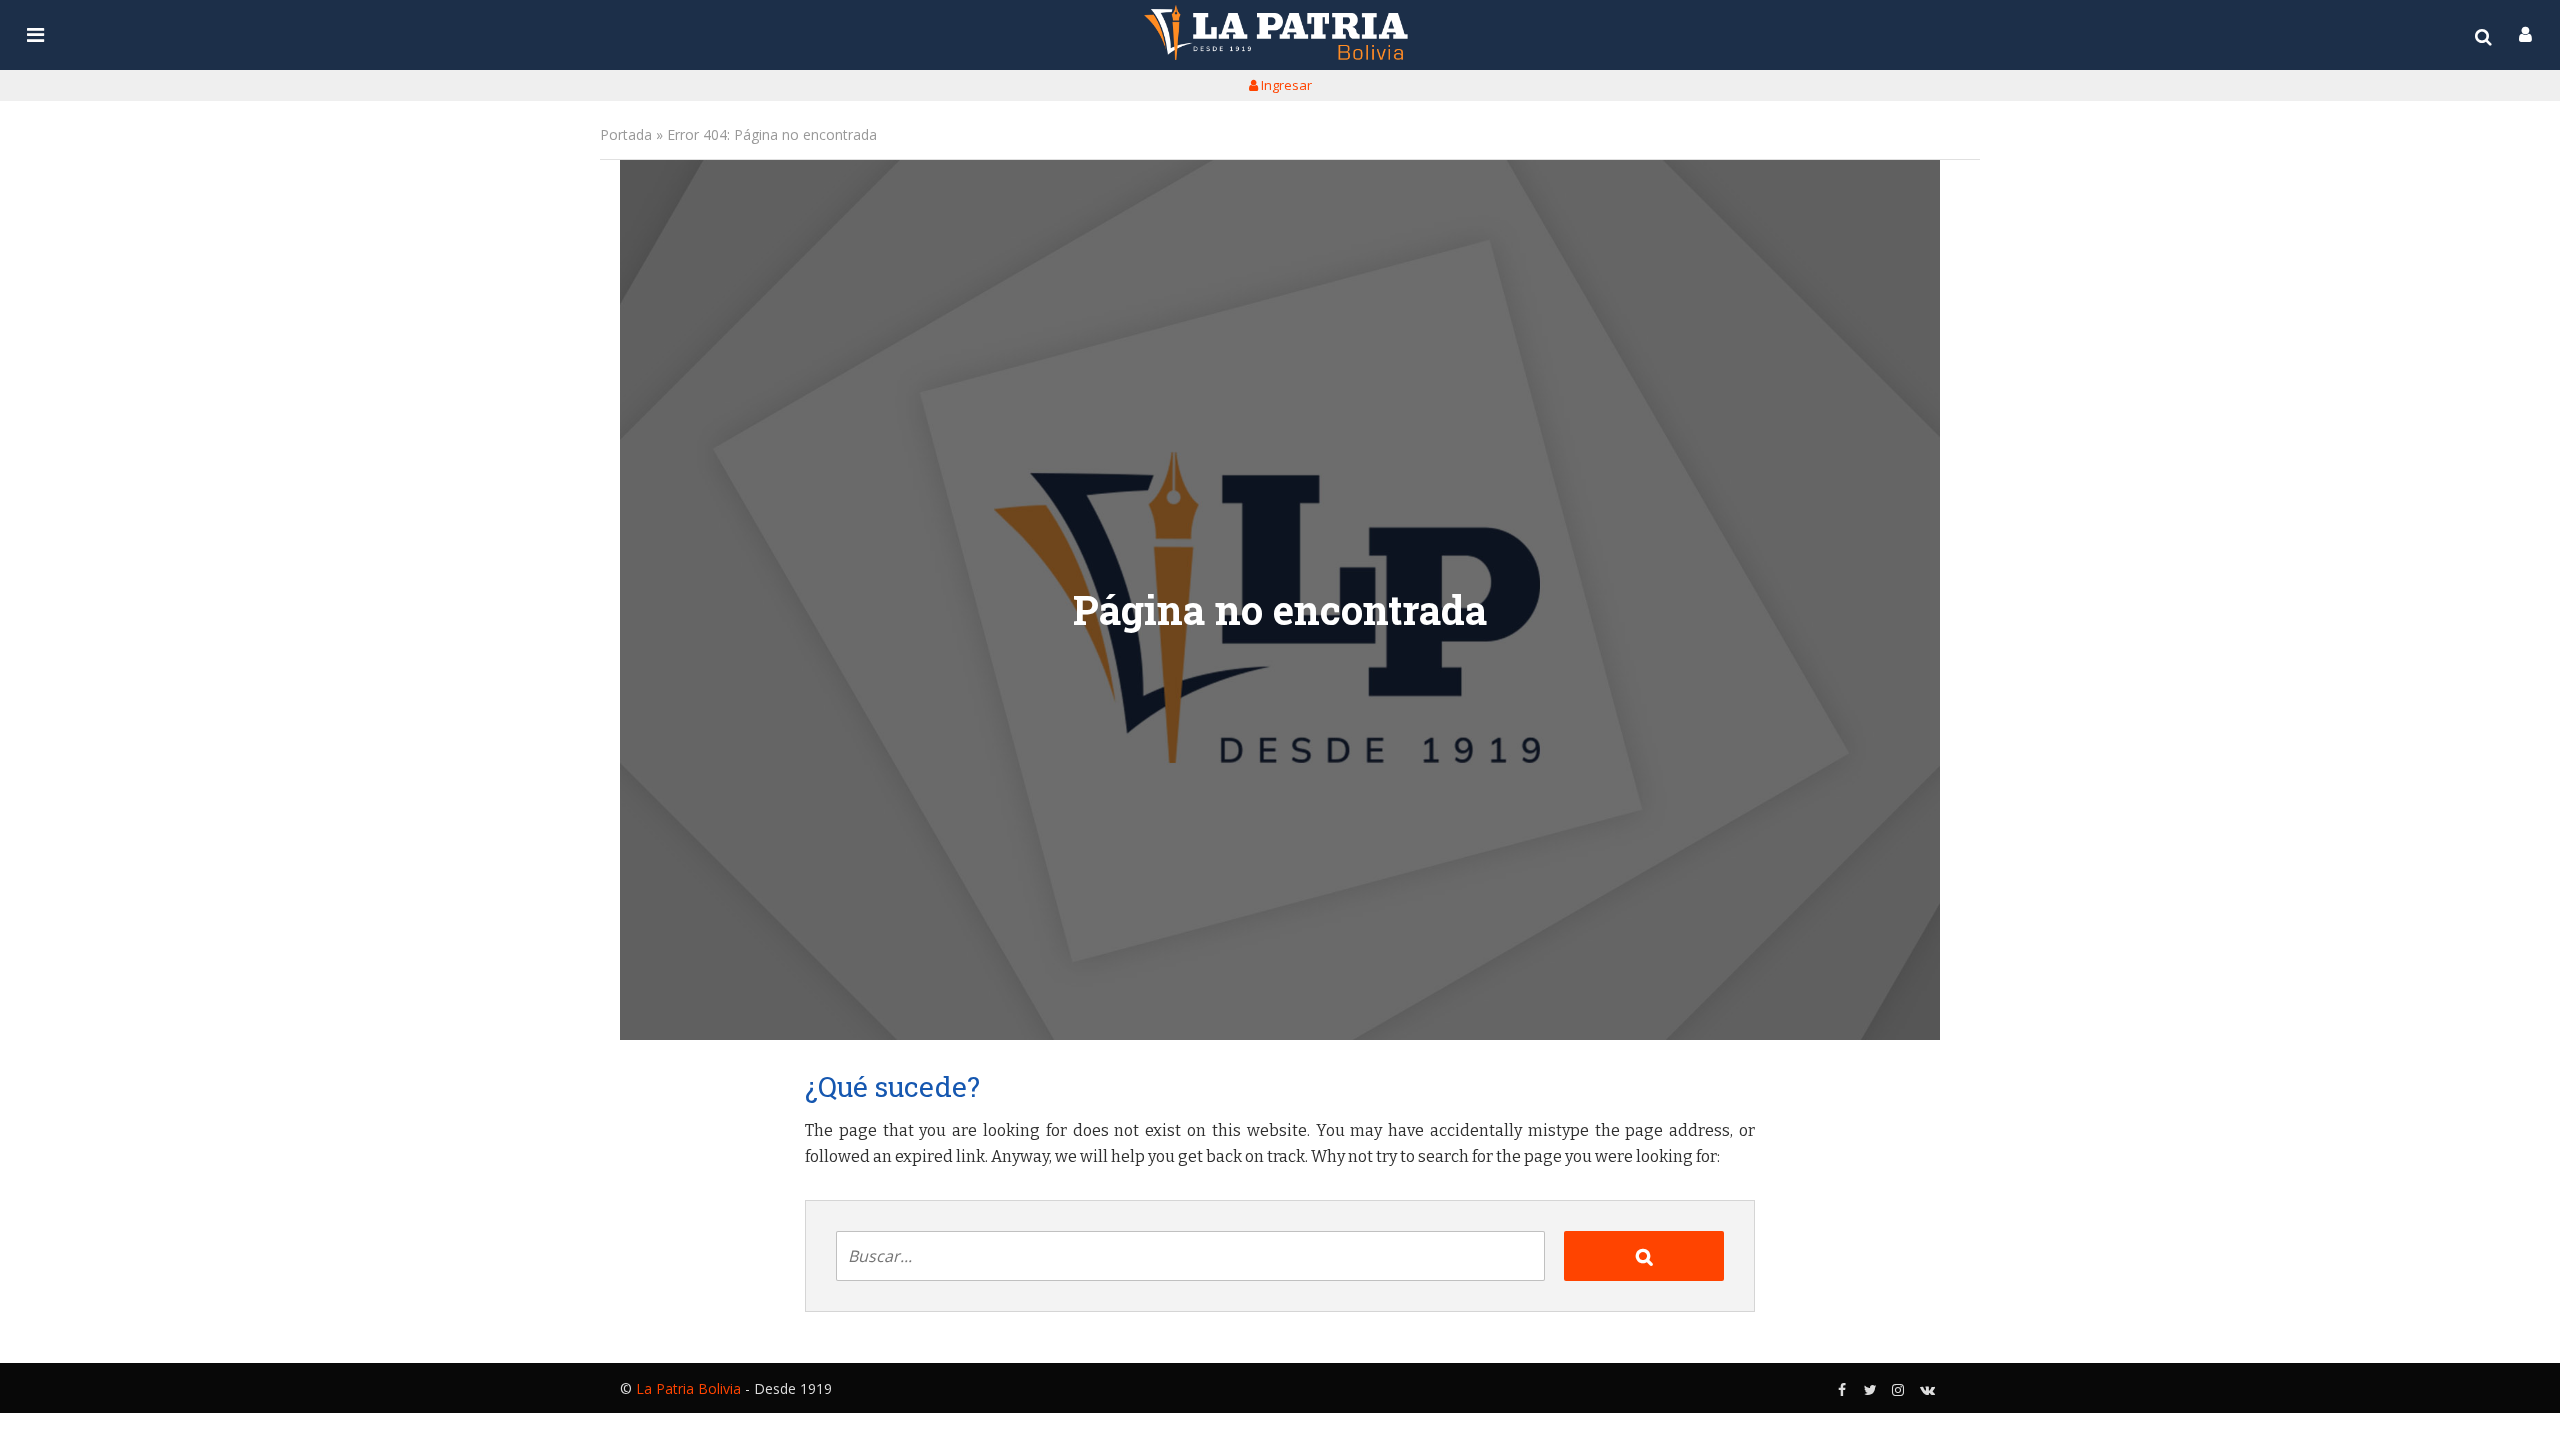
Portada (626, 134)
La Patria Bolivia (688, 1388)
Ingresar (1285, 85)
